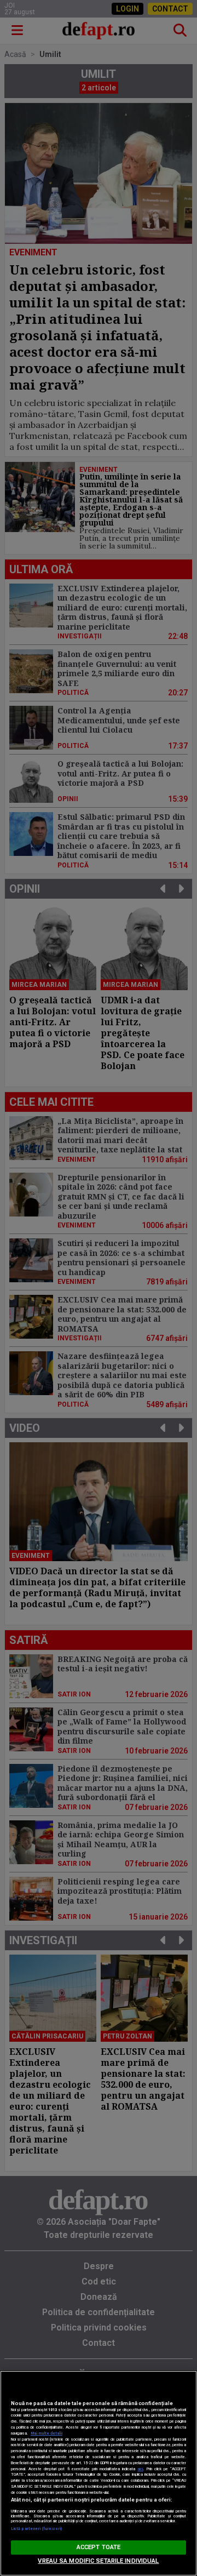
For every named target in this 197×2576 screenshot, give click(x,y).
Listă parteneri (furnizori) (36, 2529)
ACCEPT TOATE (99, 2547)
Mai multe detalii (47, 2433)
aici (140, 2469)
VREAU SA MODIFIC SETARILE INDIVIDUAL (98, 2561)
